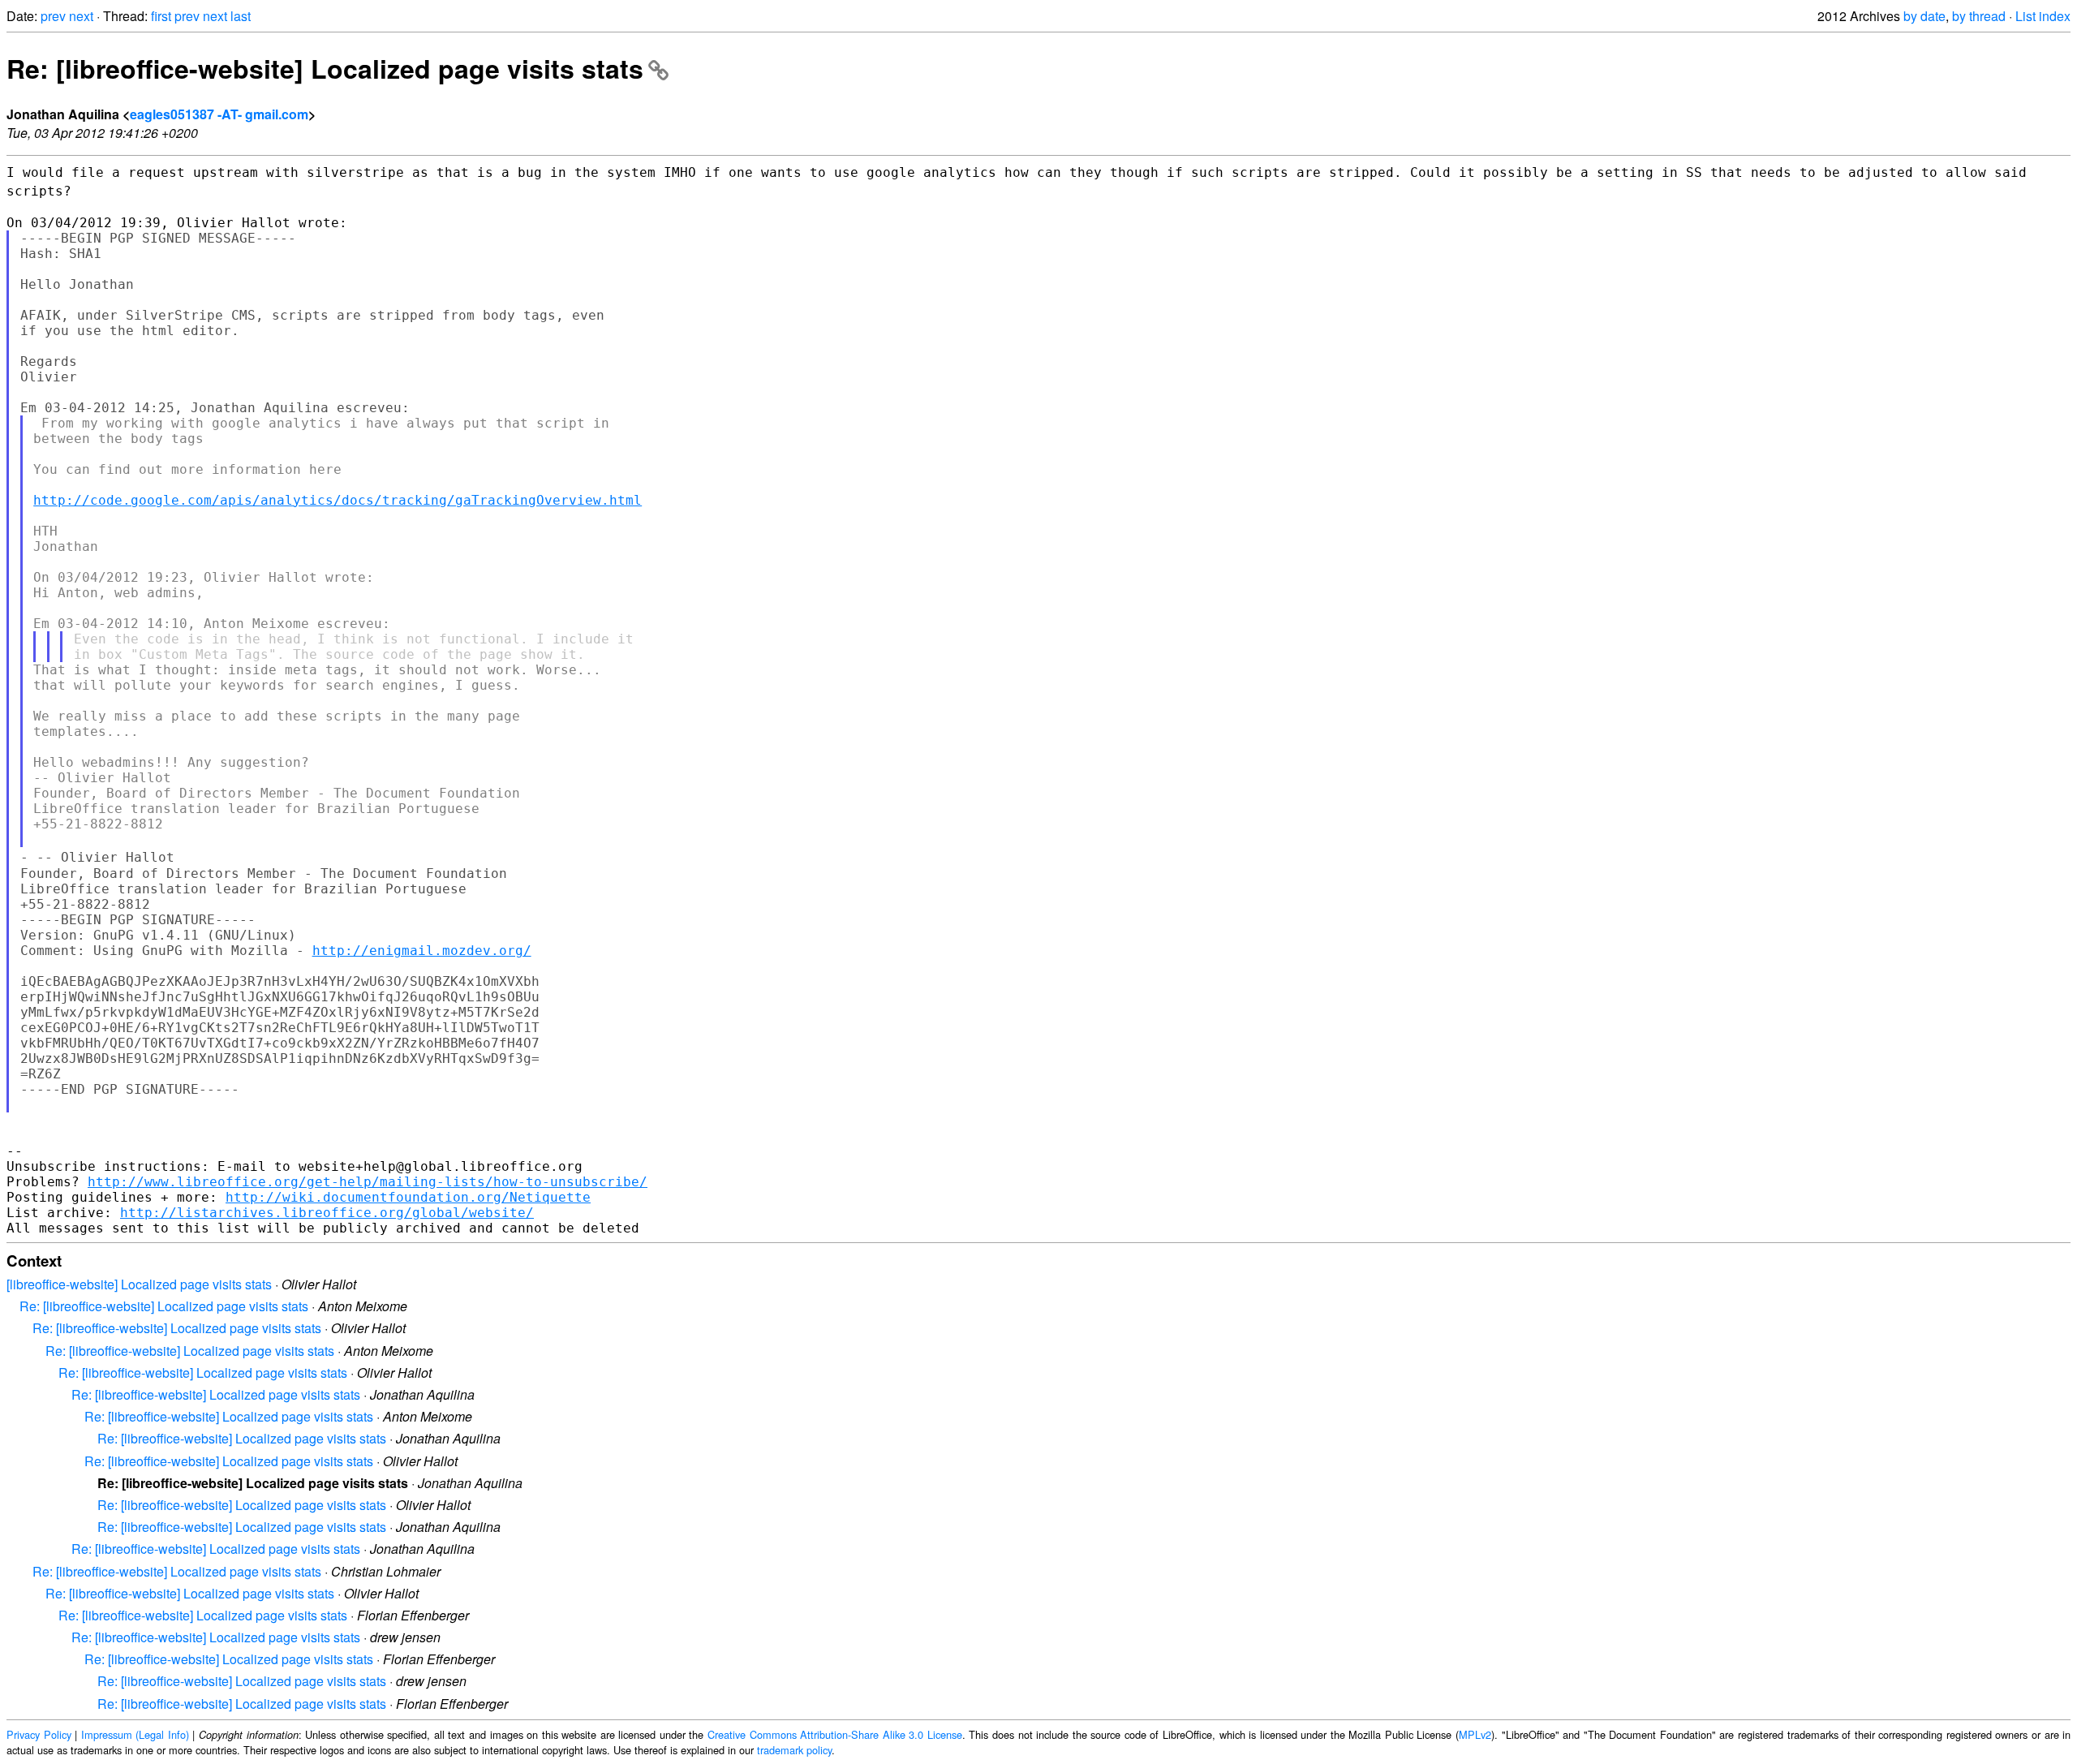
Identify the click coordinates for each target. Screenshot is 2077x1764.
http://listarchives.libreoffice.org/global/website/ (327, 1213)
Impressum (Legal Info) (135, 1734)
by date (1924, 16)
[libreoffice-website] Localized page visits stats (139, 1284)
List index (2043, 16)
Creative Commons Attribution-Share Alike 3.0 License (835, 1734)
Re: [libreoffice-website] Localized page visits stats (325, 68)
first (161, 16)
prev (53, 16)
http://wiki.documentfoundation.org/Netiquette (408, 1197)
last (241, 16)
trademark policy (794, 1750)
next (81, 16)
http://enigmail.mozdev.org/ (422, 951)
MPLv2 (1475, 1734)
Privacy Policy (39, 1734)
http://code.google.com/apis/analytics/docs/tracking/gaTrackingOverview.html (338, 500)
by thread (1979, 16)
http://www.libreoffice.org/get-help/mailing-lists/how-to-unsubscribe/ (368, 1182)
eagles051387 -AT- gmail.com (219, 114)
